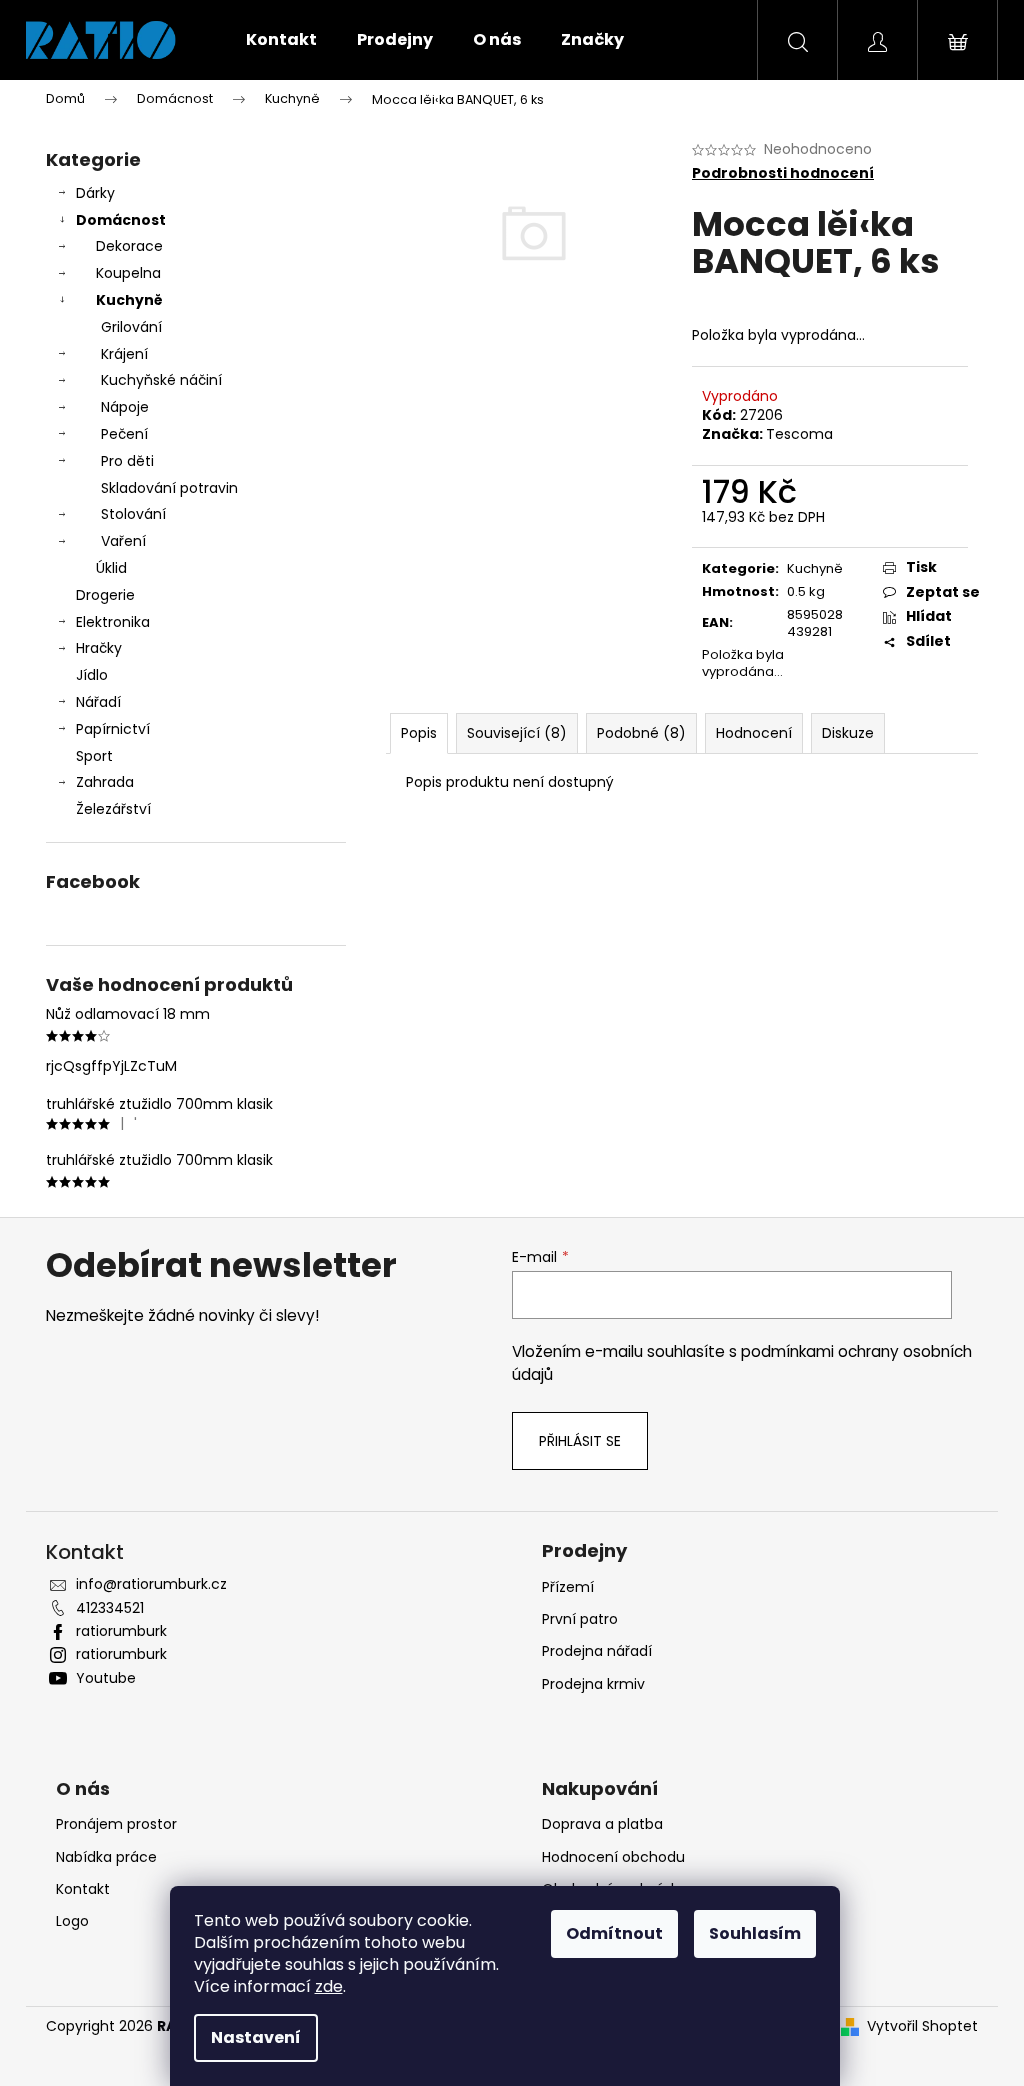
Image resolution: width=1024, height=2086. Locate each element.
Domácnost (121, 220)
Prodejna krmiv (593, 1684)
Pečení (124, 434)
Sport (94, 756)
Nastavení (256, 2037)
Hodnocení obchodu (613, 1857)
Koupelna (128, 273)
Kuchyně (129, 300)
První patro (580, 1619)
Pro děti (127, 461)
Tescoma (799, 434)
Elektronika (113, 622)
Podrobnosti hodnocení (783, 173)
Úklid (111, 568)
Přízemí (568, 1587)
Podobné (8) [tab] (641, 733)
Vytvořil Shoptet (922, 2026)
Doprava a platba (602, 1824)
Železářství (113, 809)
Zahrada (105, 782)
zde (329, 1986)
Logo (72, 1921)
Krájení (124, 354)
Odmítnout (614, 1933)
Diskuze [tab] (848, 733)
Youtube (106, 1678)
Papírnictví (113, 729)
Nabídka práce (106, 1857)
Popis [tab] (419, 733)
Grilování (131, 327)
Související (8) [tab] (517, 733)
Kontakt (83, 1889)
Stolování (133, 514)
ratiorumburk (121, 1631)
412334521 (110, 1608)
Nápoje (125, 407)
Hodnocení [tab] (754, 733)
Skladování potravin (169, 488)
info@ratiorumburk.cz (151, 1584)
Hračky (99, 648)
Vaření (123, 541)
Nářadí (98, 702)
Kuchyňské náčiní (161, 380)
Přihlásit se (580, 1441)
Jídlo (92, 675)
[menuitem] (281, 40)
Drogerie (105, 595)
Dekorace (129, 246)
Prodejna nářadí (597, 1651)
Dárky (95, 193)
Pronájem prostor (116, 1824)
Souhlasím (755, 1933)
